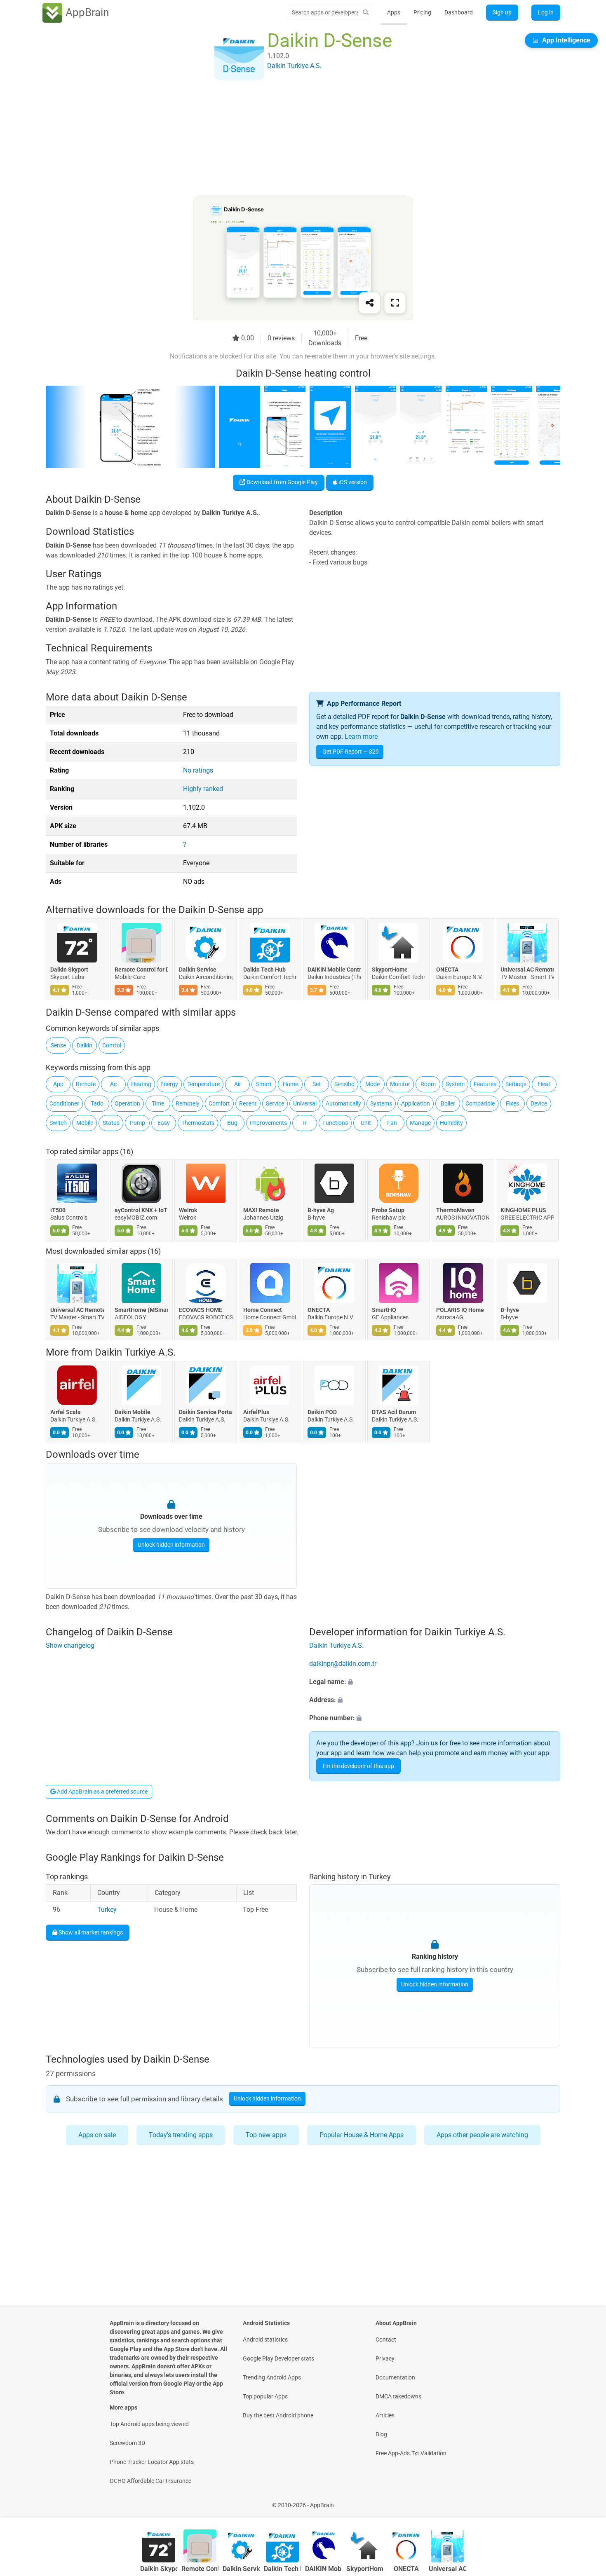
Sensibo (344, 1084)
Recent (248, 1103)
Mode (372, 1084)
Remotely (188, 1103)
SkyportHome (390, 970)
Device (539, 1103)
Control (112, 1045)
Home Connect (263, 1310)
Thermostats (198, 1123)
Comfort (219, 1103)
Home (290, 1084)
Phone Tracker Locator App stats (152, 2462)
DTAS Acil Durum (394, 1412)
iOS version (352, 482)
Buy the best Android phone (278, 2415)
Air (238, 1084)
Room (428, 1084)
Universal (305, 1103)
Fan (392, 1123)
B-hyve (510, 1310)
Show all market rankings (90, 1932)
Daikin (85, 1045)
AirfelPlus (256, 1412)
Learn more (361, 737)
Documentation (395, 2377)
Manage (420, 1123)
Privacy (385, 2358)
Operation (127, 1103)
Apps (394, 12)
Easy (164, 1123)
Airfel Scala (66, 1412)
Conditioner (64, 1103)
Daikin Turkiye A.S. (135, 1352)
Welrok (188, 1210)
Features (485, 1084)
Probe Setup (388, 1210)
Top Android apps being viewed (149, 2424)
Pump (137, 1123)
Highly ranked (203, 789)
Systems (381, 1103)
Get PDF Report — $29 (351, 752)
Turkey (107, 1910)
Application (416, 1103)
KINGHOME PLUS (523, 1210)
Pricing (422, 12)
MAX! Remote (261, 1210)
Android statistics (265, 2339)
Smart (264, 1084)
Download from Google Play (282, 482)
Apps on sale (97, 2135)
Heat (544, 1084)
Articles (385, 2415)
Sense (58, 1045)
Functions (335, 1123)
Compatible (480, 1103)
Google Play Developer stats (278, 2358)
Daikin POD (322, 1412)
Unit (366, 1123)
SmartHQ (384, 1310)
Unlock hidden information (171, 1545)
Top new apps (266, 2135)
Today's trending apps (181, 2135)
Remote (86, 1084)
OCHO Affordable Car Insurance (150, 2481)
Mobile (85, 1123)
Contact (386, 2339)
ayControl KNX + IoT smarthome (141, 1210)
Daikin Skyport (69, 970)
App (58, 1084)
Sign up (502, 12)
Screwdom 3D (127, 2443)
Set (317, 1084)
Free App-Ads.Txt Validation (411, 2453)
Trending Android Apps (272, 2377)
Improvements (268, 1123)
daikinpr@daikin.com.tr (343, 1664)
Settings (516, 1084)
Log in (546, 12)
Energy (169, 1084)
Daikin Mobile (133, 1412)
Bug (232, 1123)
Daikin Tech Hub (264, 970)
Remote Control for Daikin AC (141, 970)
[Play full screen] (395, 303)
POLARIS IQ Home (460, 1310)
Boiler (448, 1103)
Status (111, 1123)
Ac (113, 1084)
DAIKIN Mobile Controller (334, 970)
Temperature (203, 1084)
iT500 (58, 1210)
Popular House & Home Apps (362, 2135)
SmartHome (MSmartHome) (141, 1310)
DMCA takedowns (398, 2396)
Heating (141, 1084)
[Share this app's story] (369, 303)
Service (275, 1103)
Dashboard (459, 12)
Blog (381, 2434)
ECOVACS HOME (201, 1310)
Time (158, 1103)
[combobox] (325, 12)
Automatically (343, 1103)
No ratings (198, 770)
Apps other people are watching (482, 2135)
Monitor (400, 1084)
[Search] (366, 13)
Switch (58, 1123)
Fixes (512, 1103)
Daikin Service (198, 970)
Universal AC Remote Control (527, 970)
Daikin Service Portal (206, 1412)
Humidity (451, 1123)
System (455, 1084)
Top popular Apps (265, 2396)
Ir (305, 1123)
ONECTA (447, 970)
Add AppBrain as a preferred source (102, 1791)
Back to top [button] (585, 2501)
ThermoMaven (455, 1210)
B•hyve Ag (321, 1210)
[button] (435, 1682)
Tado (97, 1103)
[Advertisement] (293, 139)
